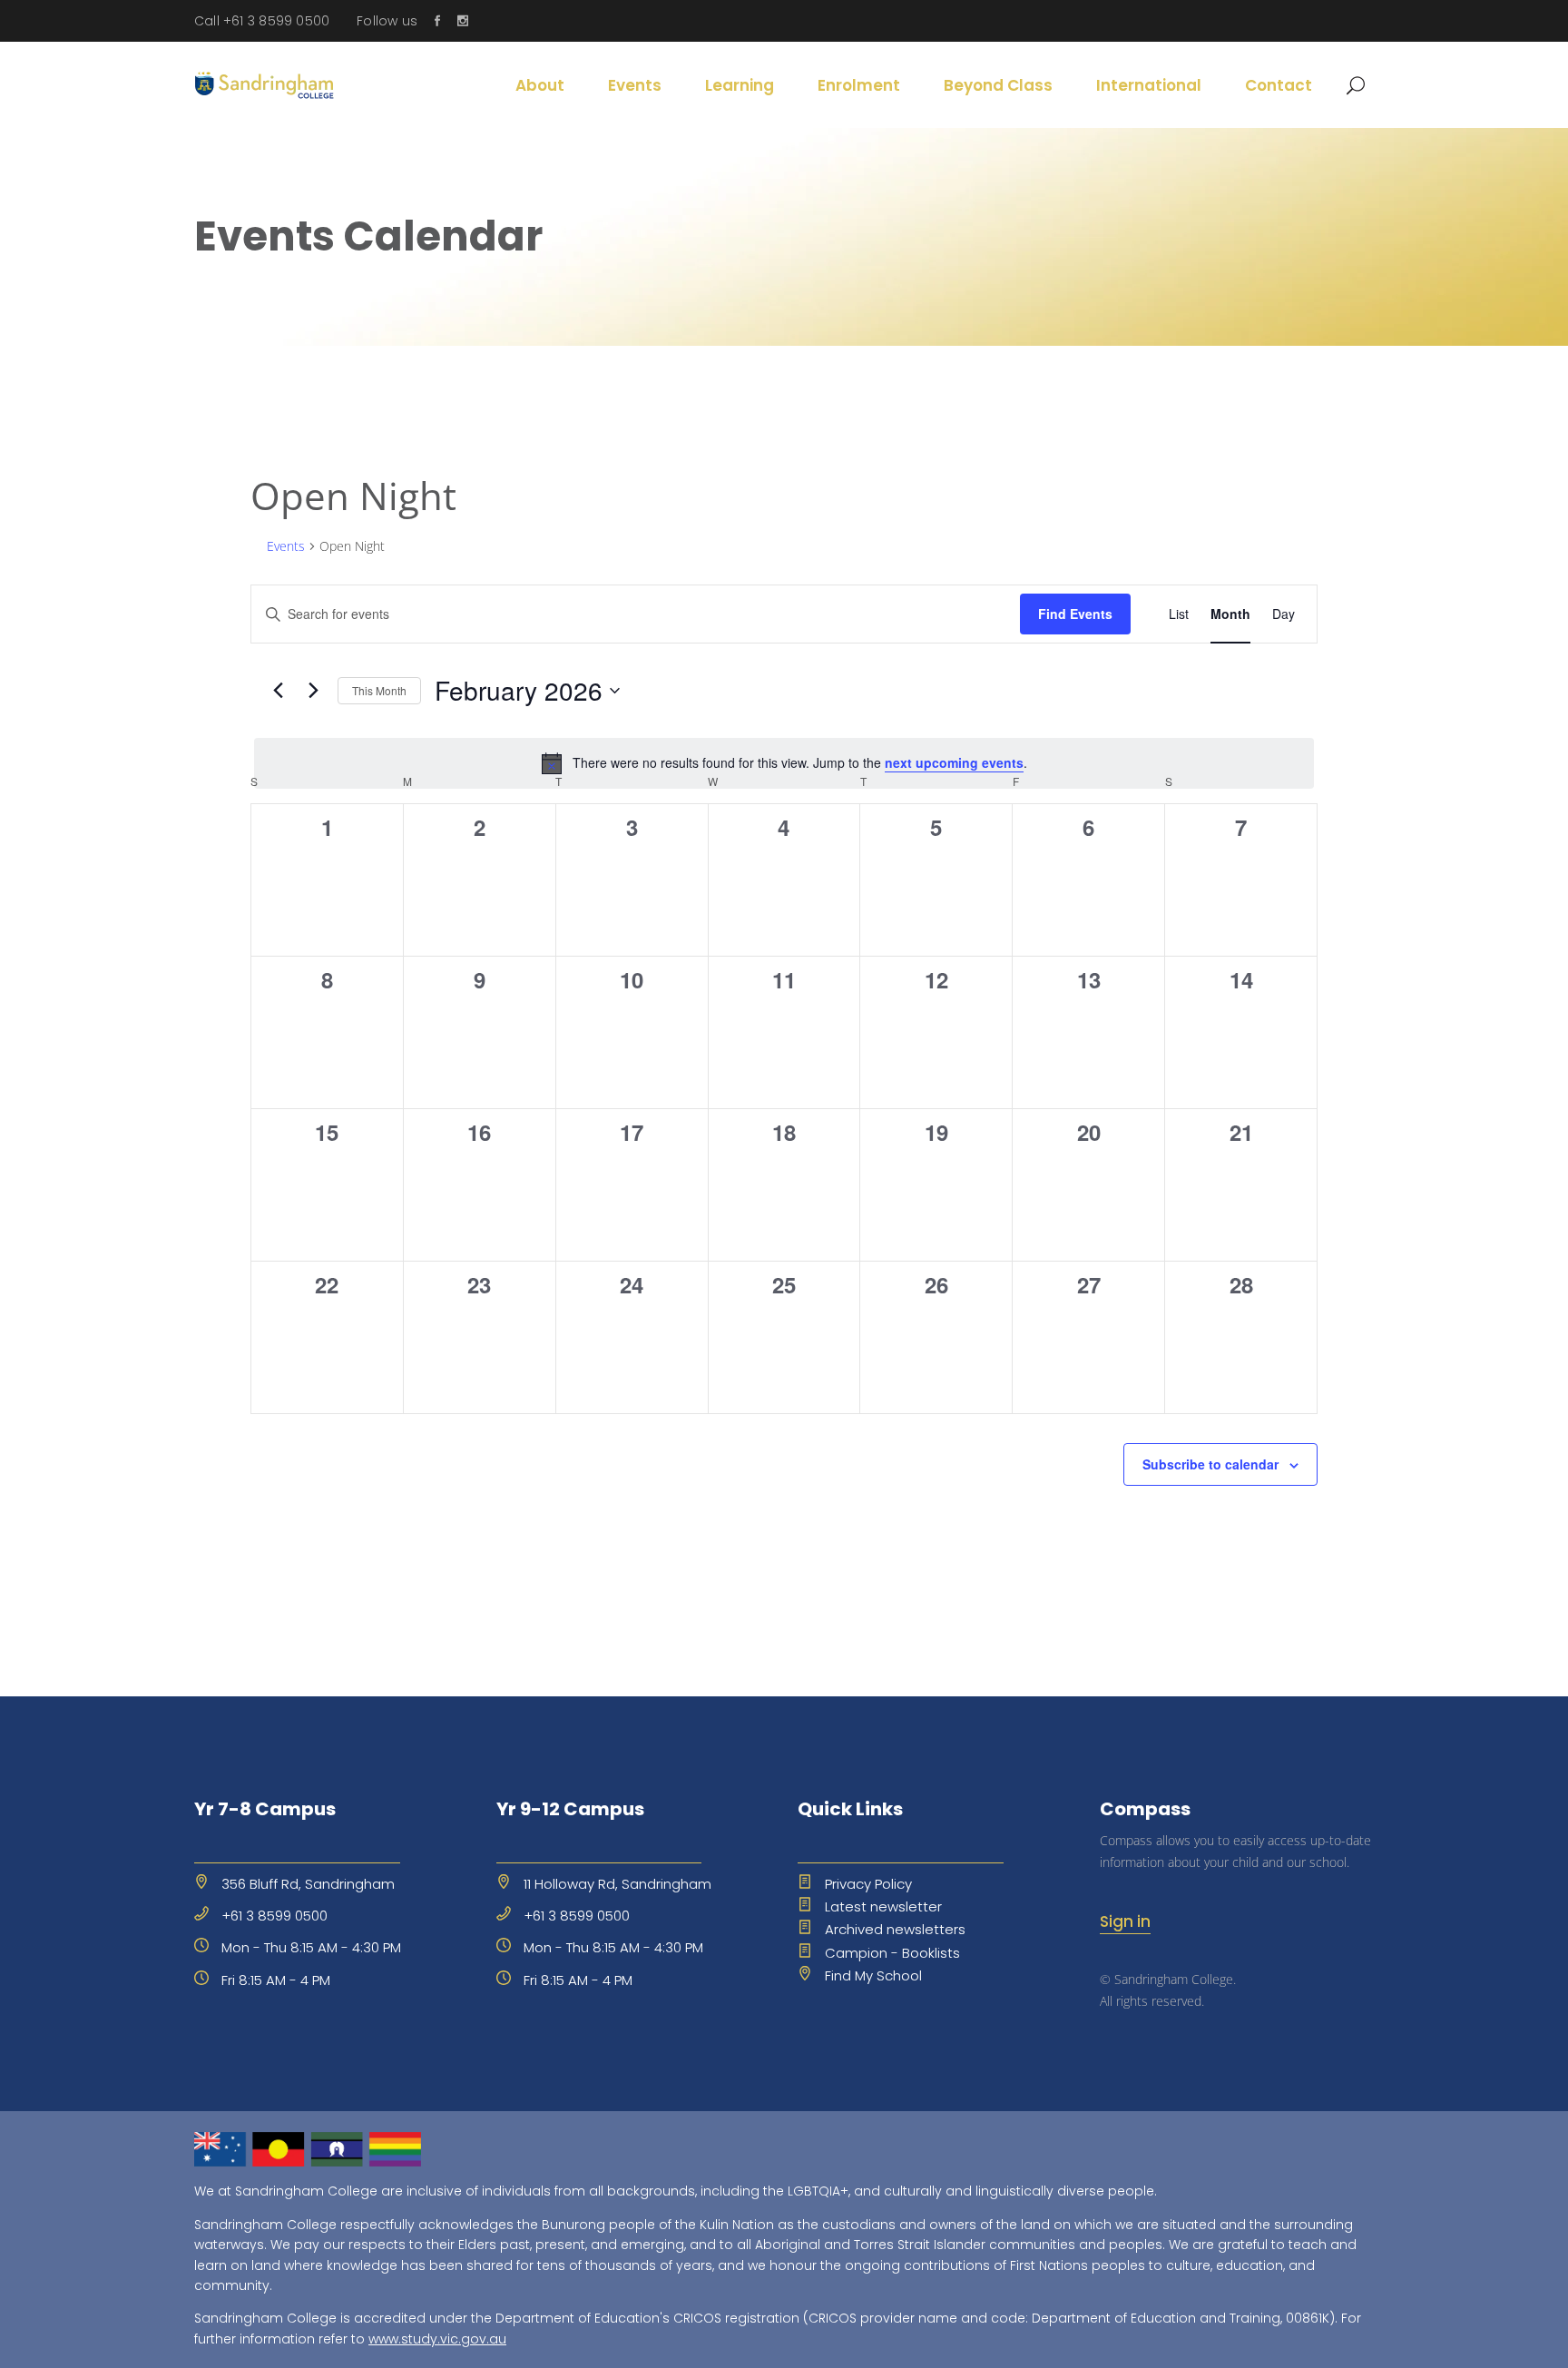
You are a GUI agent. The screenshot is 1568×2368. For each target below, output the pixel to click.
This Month (379, 690)
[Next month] (313, 691)
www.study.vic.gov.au (437, 2339)
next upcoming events (954, 762)
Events (286, 546)
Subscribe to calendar (1210, 1464)
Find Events (1075, 614)
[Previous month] (278, 691)
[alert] (784, 763)
